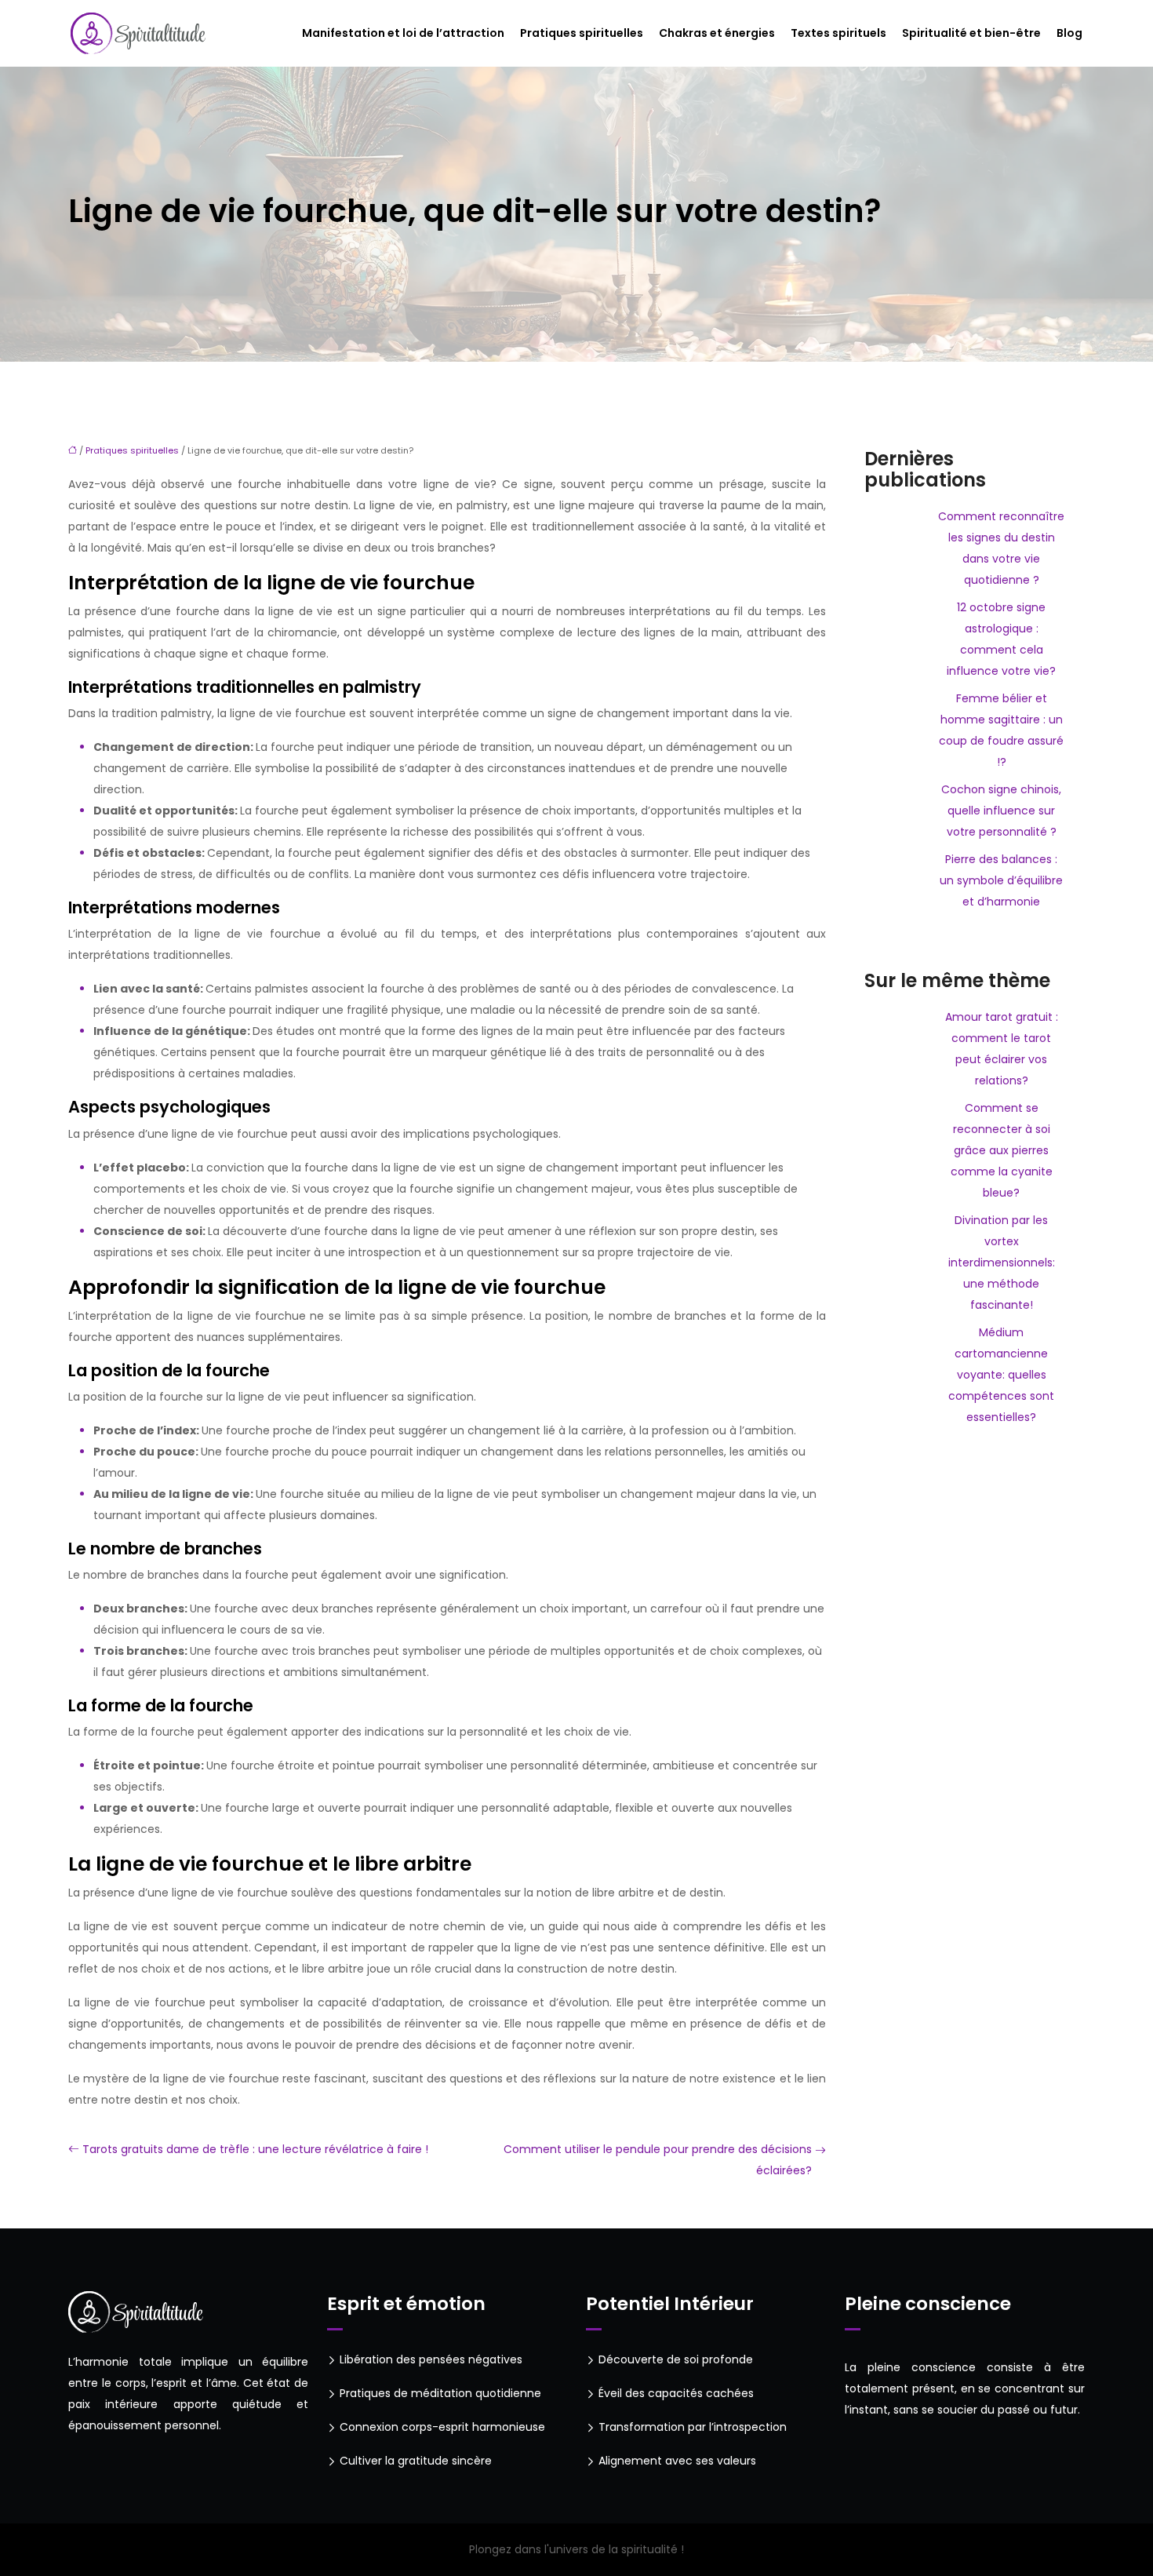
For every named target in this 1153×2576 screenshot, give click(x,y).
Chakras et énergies (717, 33)
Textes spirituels (838, 33)
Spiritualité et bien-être (971, 33)
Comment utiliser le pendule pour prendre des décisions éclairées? (658, 2160)
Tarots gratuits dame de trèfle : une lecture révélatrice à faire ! (255, 2149)
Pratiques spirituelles (582, 33)
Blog (1069, 33)
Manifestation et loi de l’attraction (403, 33)
